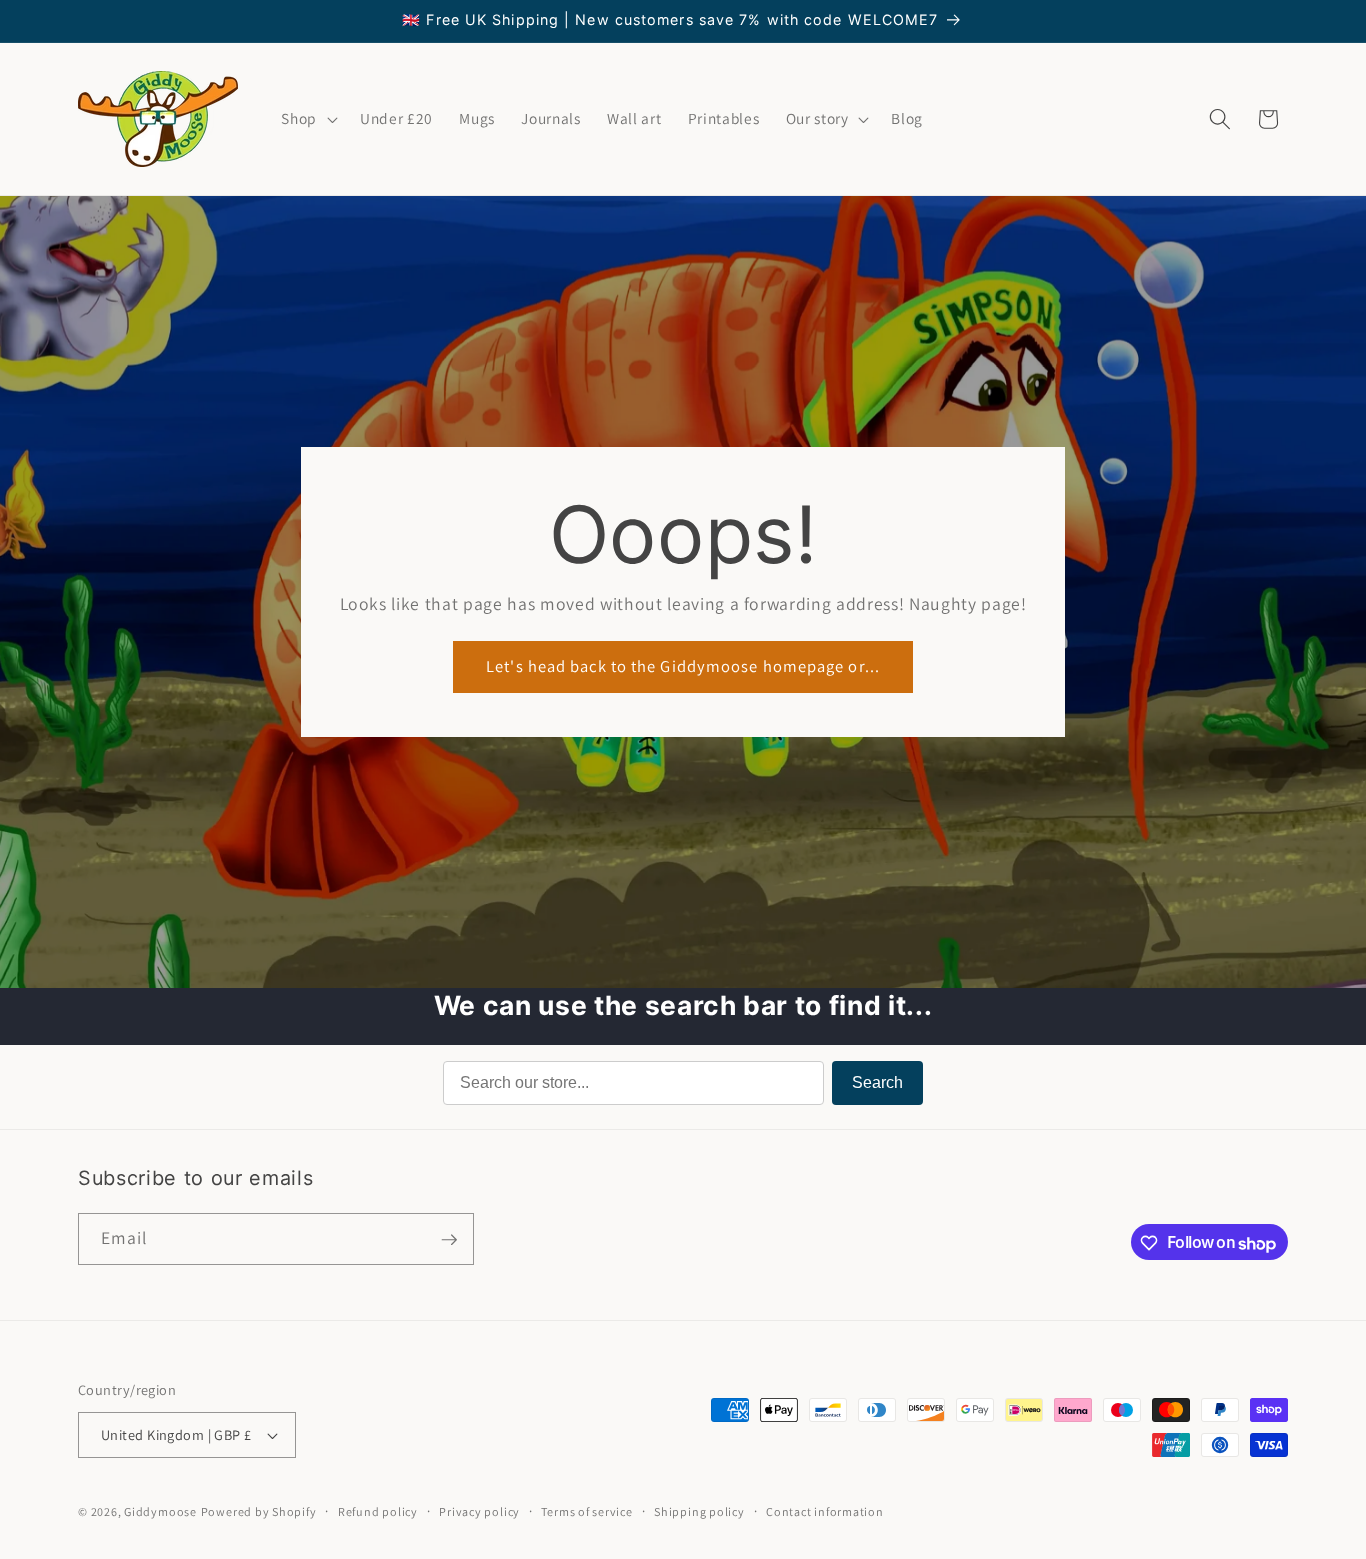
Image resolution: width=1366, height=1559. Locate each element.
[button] (307, 119)
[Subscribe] (449, 1240)
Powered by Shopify (259, 1511)
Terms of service (586, 1511)
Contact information (825, 1511)
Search (877, 1082)
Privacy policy (479, 1511)
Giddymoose (160, 1511)
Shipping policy (699, 1511)
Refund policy (378, 1511)
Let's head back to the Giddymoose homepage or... (683, 667)
